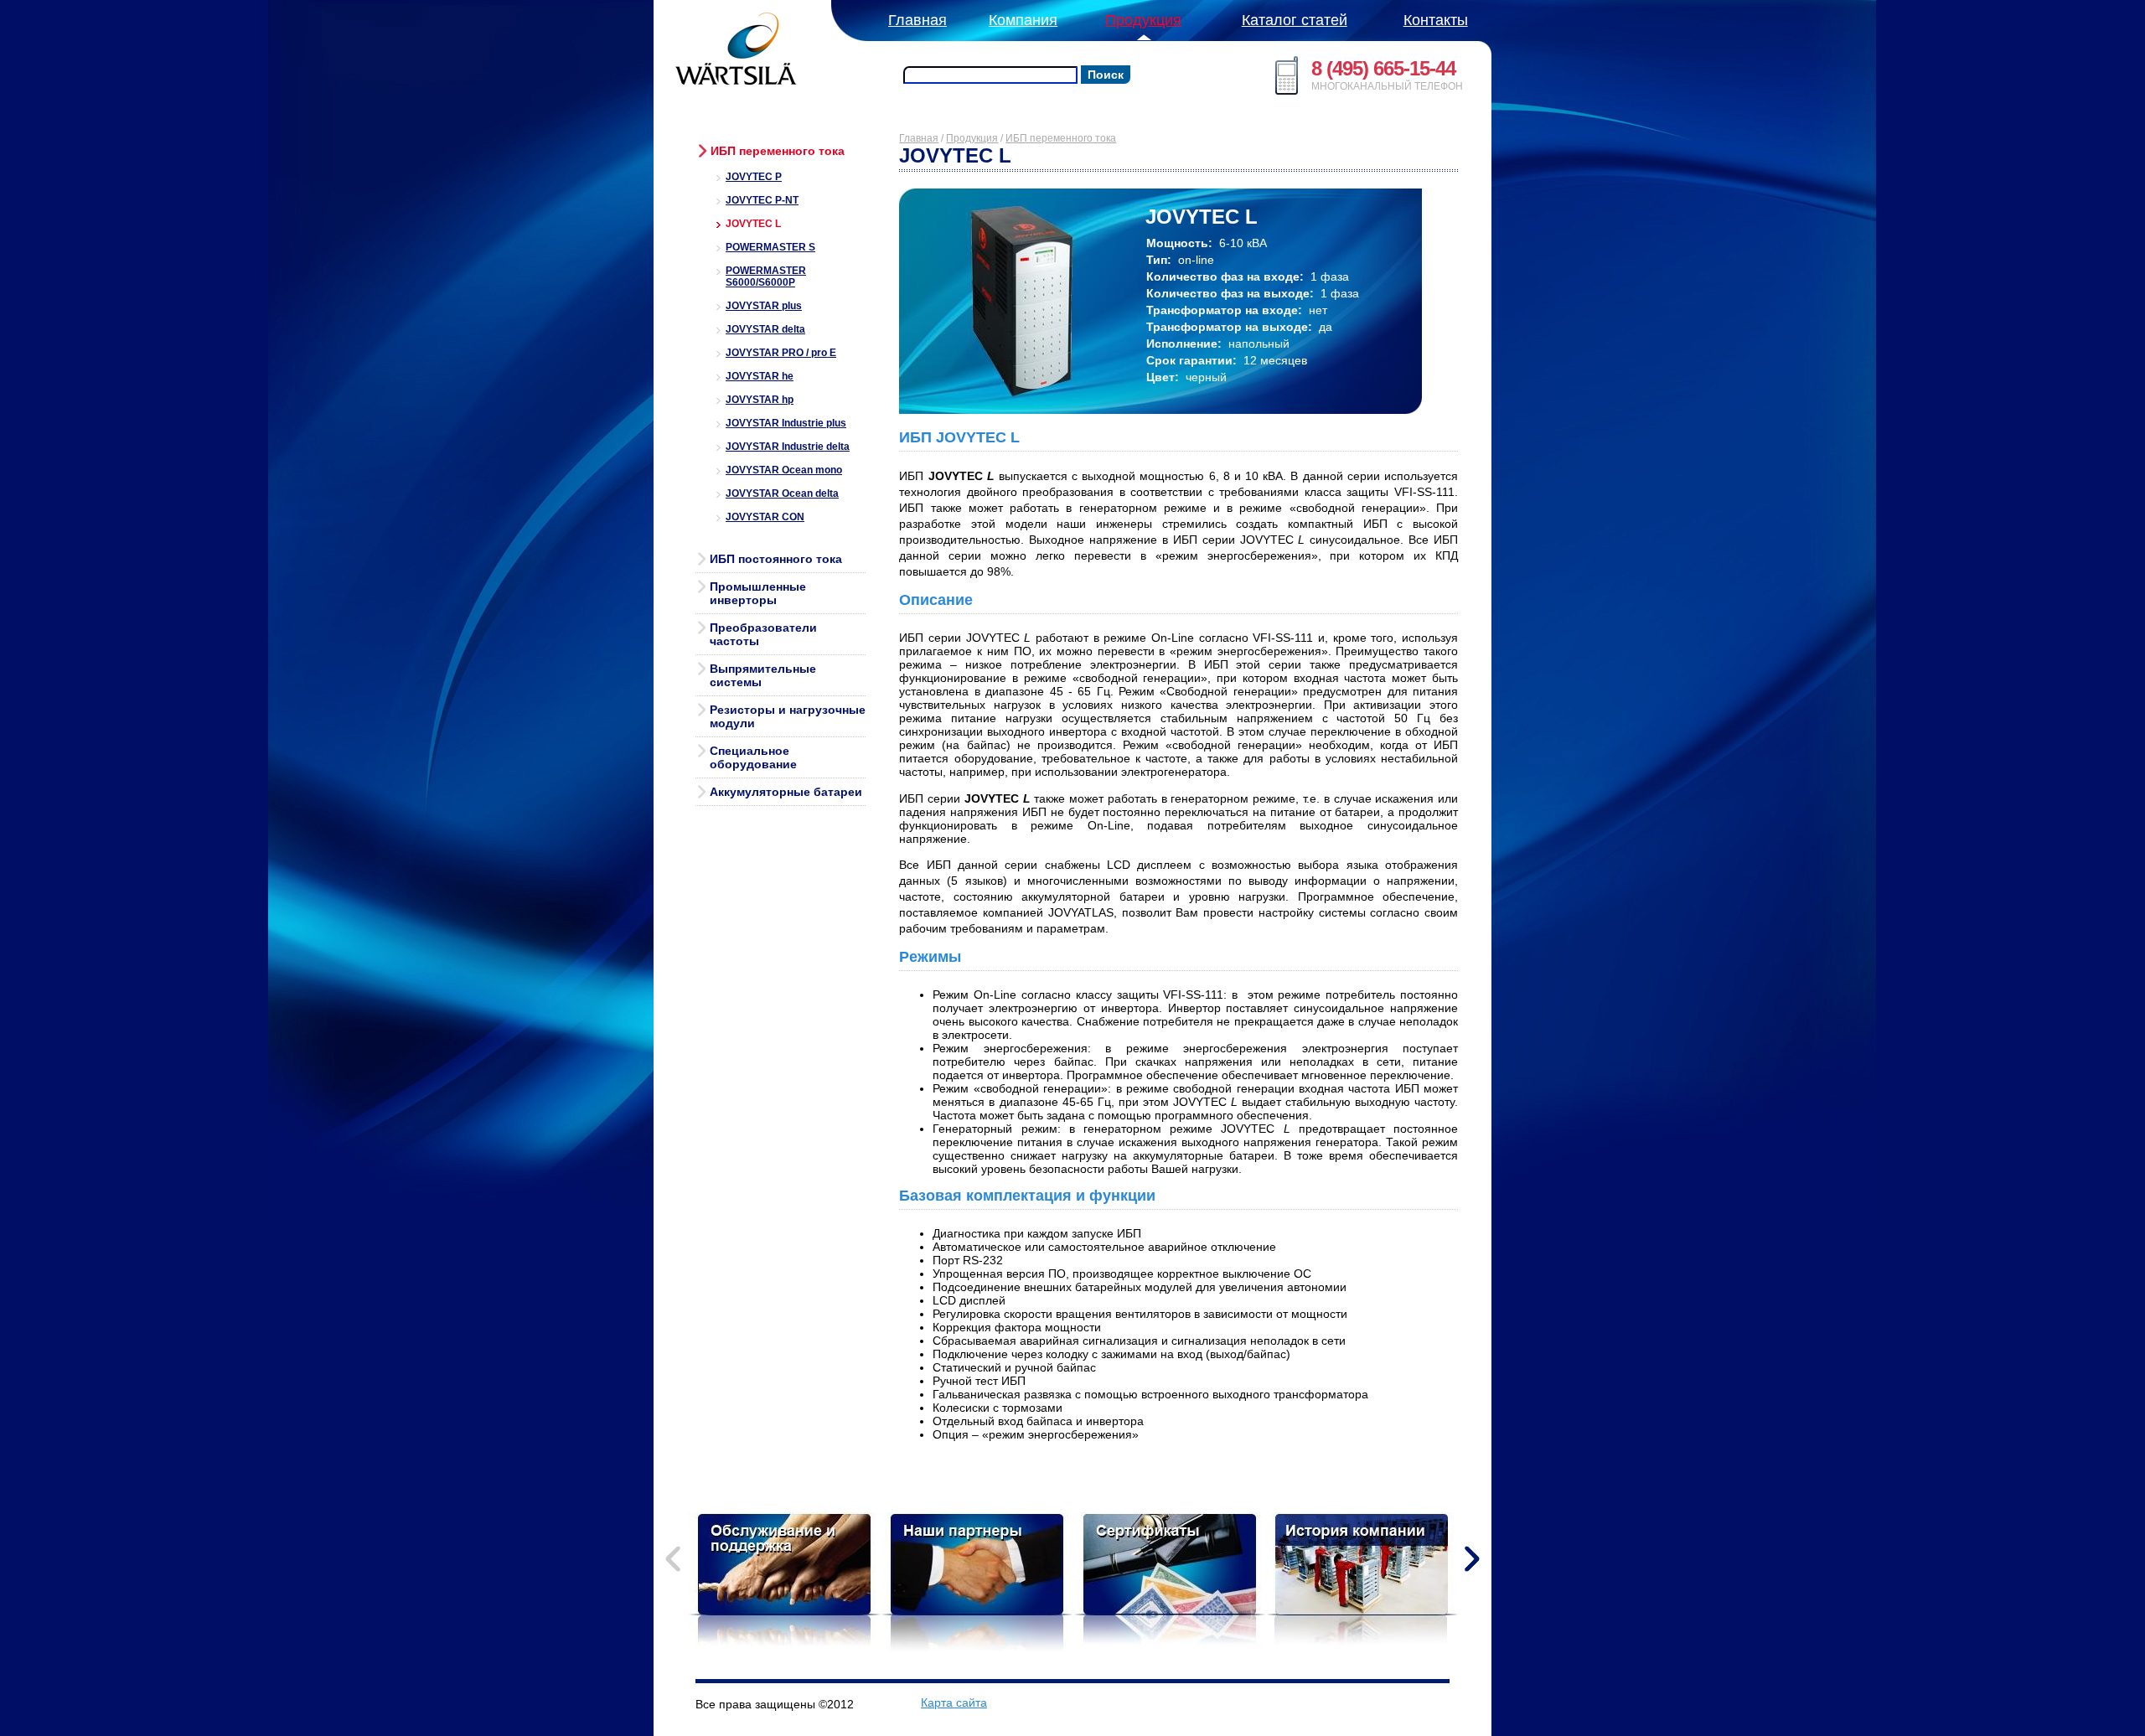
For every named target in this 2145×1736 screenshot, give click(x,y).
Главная (919, 138)
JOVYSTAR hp (760, 400)
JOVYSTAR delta (765, 329)
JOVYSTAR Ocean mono (784, 470)
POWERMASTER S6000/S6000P (766, 276)
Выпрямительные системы (763, 675)
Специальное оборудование (753, 757)
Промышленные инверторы (758, 593)
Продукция (972, 138)
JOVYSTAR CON (765, 517)
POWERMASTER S (770, 247)
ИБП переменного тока (778, 151)
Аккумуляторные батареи (786, 792)
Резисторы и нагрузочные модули (788, 716)
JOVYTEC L (753, 224)
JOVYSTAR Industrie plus (786, 423)
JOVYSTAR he (760, 376)
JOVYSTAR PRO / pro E (781, 353)
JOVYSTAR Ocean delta (782, 493)
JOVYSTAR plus (764, 306)
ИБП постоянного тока (776, 559)
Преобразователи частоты (763, 634)
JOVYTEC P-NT (762, 200)
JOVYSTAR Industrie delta (788, 447)
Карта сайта (954, 1702)
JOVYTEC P (754, 177)
